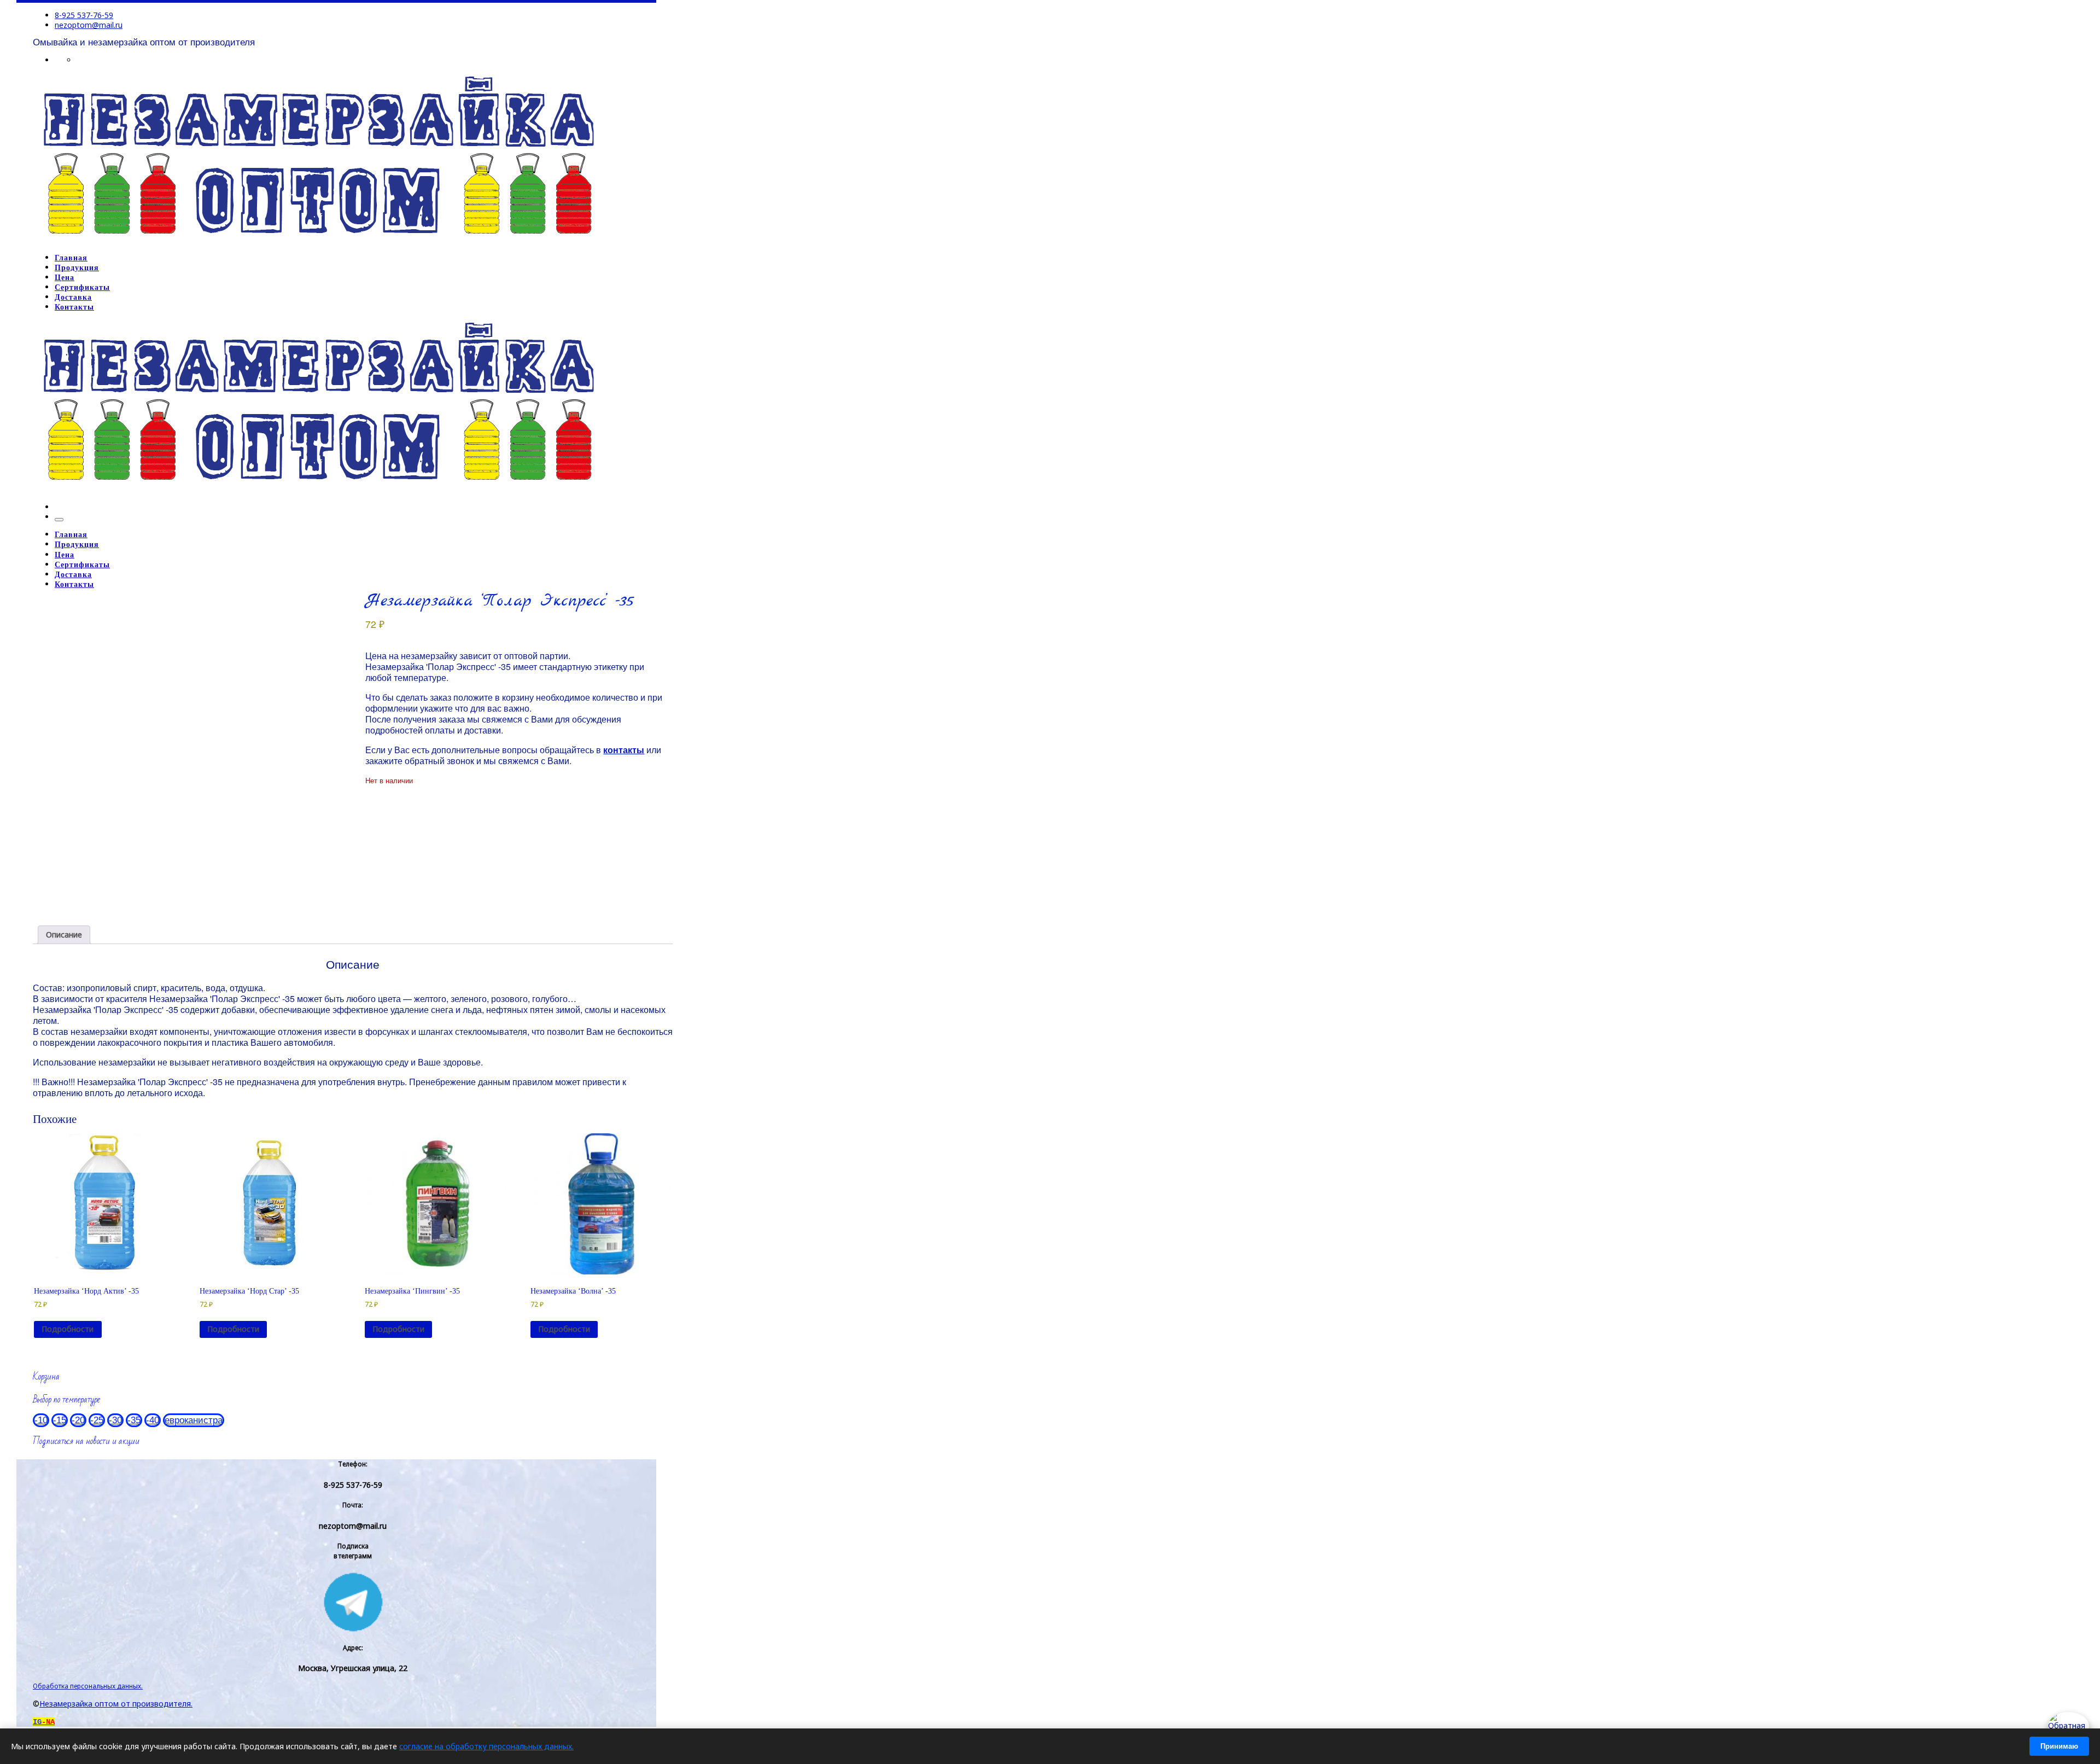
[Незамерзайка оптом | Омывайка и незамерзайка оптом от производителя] (318, 240)
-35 (134, 1420)
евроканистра (194, 1420)
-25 (97, 1420)
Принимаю (2059, 1746)
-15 (60, 1420)
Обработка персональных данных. (88, 1686)
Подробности (68, 1329)
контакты (624, 750)
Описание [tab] (64, 935)
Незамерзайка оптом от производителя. (116, 1704)
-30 (115, 1420)
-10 (41, 1420)
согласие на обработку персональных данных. (486, 1746)
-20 (78, 1420)
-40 (153, 1420)
